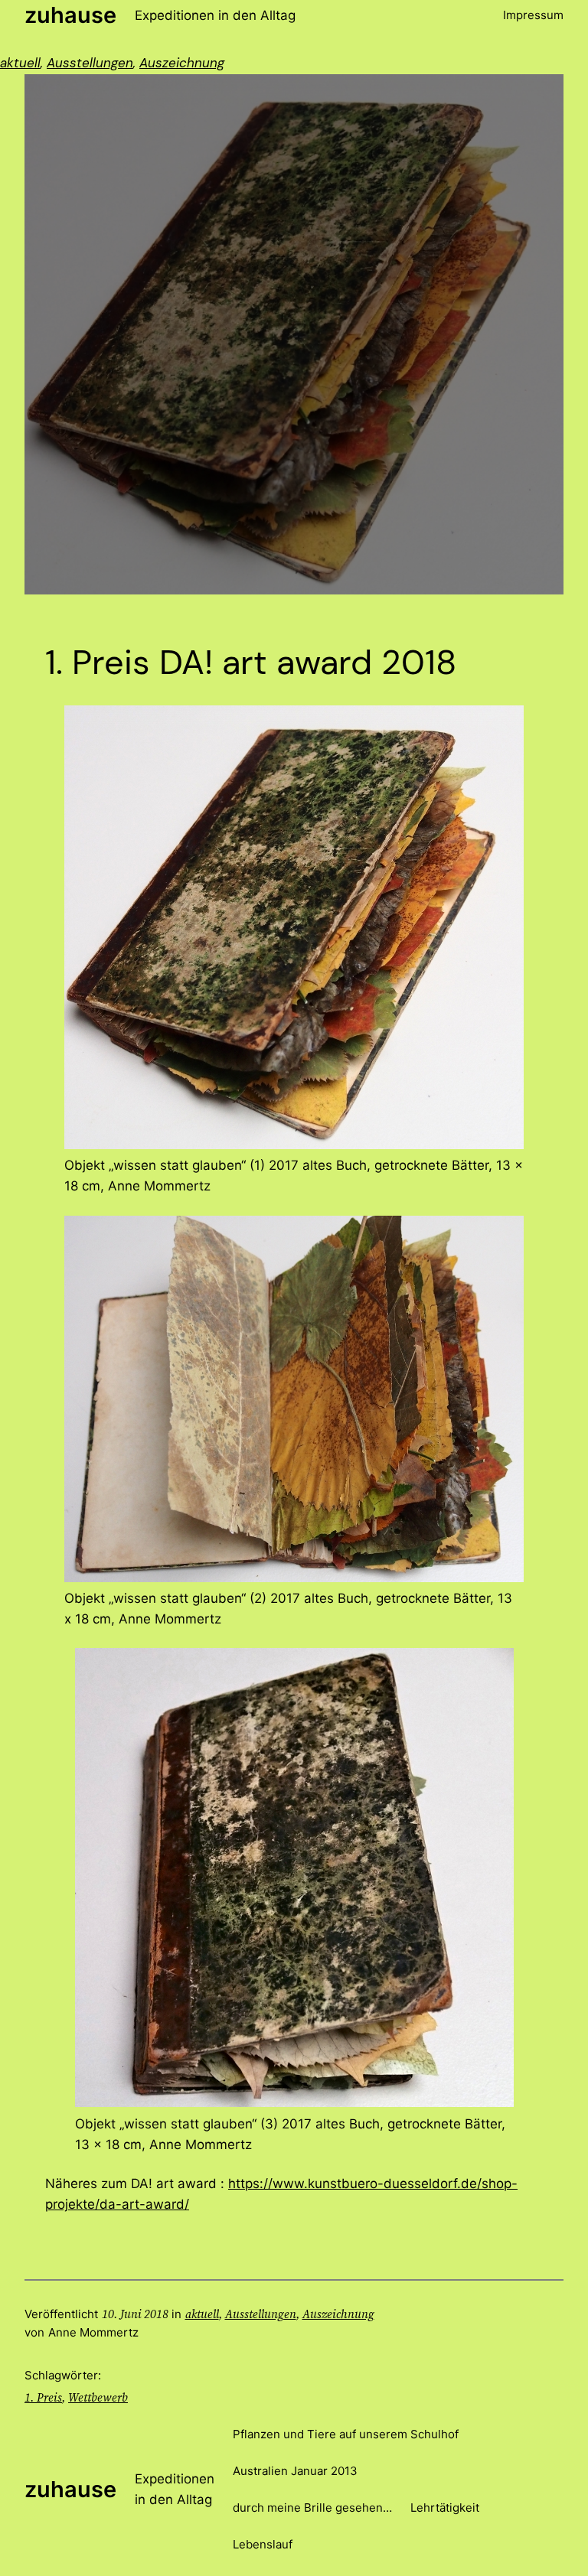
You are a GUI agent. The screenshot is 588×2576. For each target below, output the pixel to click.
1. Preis (43, 2397)
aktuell (20, 63)
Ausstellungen (90, 63)
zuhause (70, 15)
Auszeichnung (182, 63)
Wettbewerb (98, 2397)
